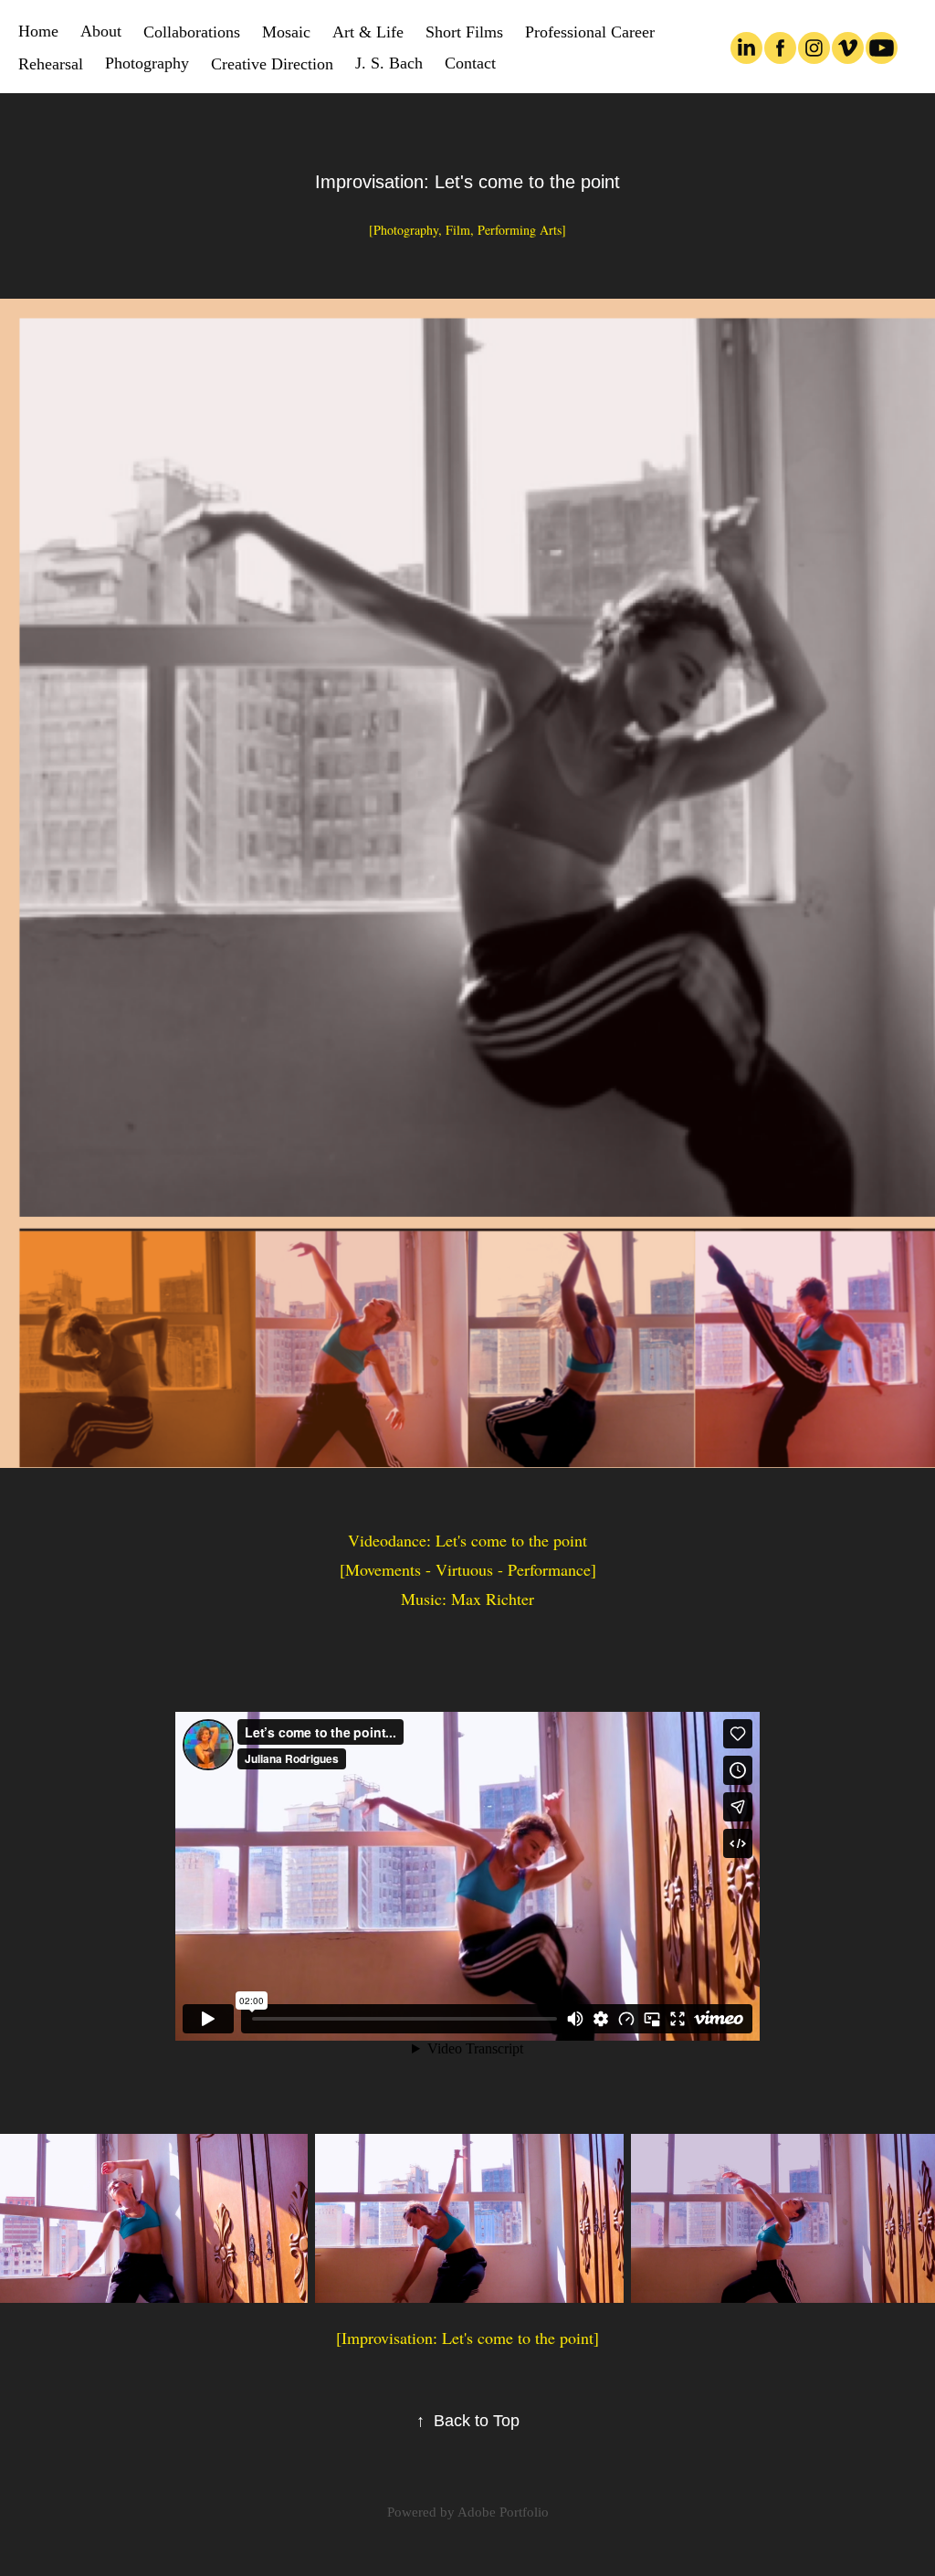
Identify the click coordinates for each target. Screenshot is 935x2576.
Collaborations (192, 32)
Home (38, 31)
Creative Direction (272, 64)
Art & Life (368, 32)
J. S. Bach (389, 63)
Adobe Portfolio (503, 2512)
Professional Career (590, 32)
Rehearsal (51, 64)
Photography (147, 63)
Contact (470, 63)
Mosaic (286, 32)
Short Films (464, 32)
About (101, 31)
